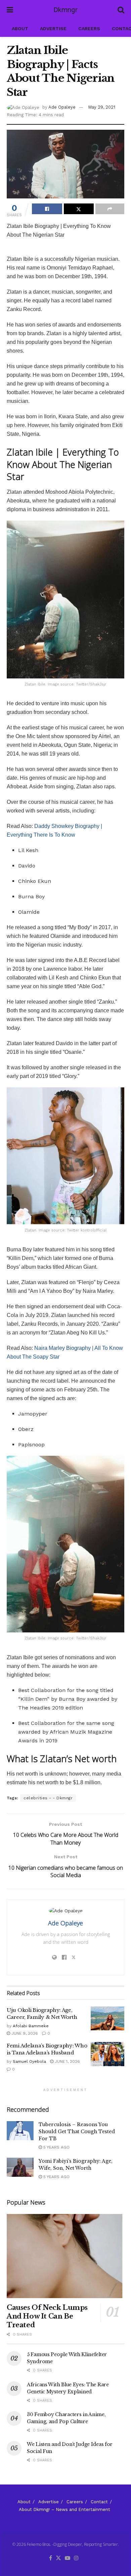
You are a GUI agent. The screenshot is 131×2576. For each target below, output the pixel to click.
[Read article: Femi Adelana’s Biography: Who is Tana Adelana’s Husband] (107, 2054)
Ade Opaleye (62, 107)
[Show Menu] (10, 10)
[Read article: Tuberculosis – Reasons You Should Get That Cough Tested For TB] (20, 2131)
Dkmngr (65, 10)
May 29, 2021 (102, 107)
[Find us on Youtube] (68, 2558)
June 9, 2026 (24, 2033)
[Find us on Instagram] (76, 2558)
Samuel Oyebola (29, 2061)
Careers (89, 28)
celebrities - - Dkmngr (48, 1798)
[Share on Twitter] (79, 209)
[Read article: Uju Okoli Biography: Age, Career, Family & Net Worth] (107, 2019)
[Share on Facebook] (47, 209)
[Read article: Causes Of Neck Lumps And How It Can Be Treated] (65, 2256)
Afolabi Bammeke (31, 2026)
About (20, 28)
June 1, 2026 (67, 2061)
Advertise (53, 28)
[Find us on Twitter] (58, 2558)
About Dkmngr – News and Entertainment (64, 2509)
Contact (99, 2502)
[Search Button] (121, 10)
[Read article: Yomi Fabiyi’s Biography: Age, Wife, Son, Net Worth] (20, 2167)
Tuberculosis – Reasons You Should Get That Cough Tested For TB (77, 2132)
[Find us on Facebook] (51, 2558)
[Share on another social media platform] (110, 209)
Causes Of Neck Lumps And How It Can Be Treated (47, 2316)
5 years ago (56, 2147)
